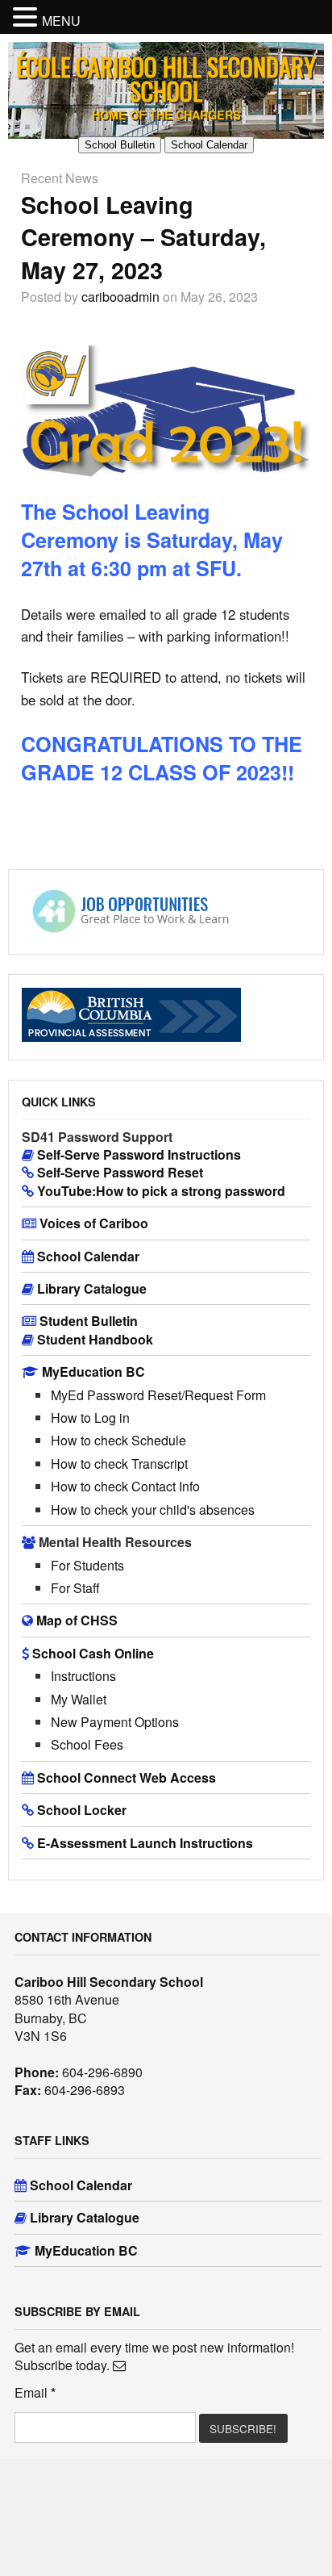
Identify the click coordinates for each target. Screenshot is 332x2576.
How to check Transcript (119, 1464)
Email (35, 2393)
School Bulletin (120, 145)
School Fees (87, 1744)
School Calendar (209, 145)
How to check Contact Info (125, 1486)
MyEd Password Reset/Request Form (158, 1395)
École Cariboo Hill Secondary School (166, 79)
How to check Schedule (118, 1440)
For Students (87, 1565)
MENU (61, 21)
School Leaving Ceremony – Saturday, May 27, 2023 (143, 237)
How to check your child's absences (153, 1510)
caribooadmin (120, 297)
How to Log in (90, 1418)
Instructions (83, 1676)
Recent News (60, 178)
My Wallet (79, 1699)
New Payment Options (115, 1722)
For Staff (75, 1588)
